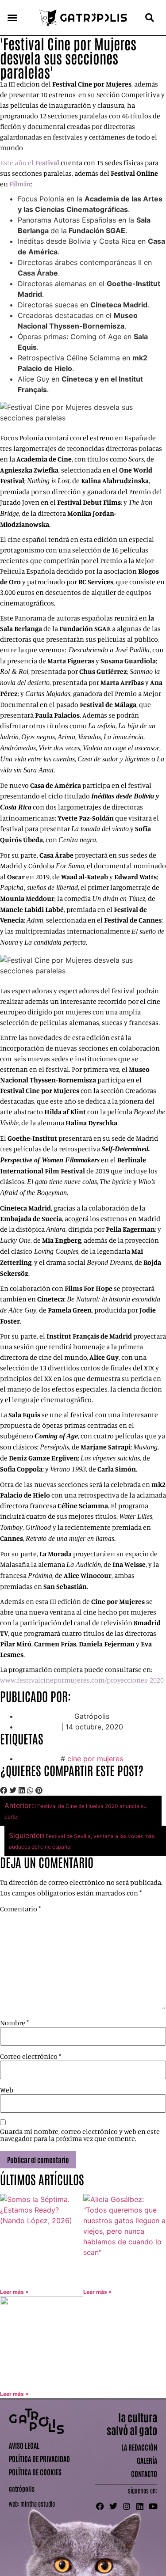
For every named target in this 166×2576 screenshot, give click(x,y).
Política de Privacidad (39, 2459)
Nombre (14, 2023)
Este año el (30, 163)
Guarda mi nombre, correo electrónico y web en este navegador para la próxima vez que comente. (80, 2135)
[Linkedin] (140, 2506)
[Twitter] (113, 2506)
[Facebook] (100, 2506)
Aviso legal (24, 2445)
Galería (147, 2460)
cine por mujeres (95, 1759)
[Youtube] (153, 2506)
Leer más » (14, 2292)
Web (7, 2090)
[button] (12, 18)
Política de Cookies (35, 2472)
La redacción (139, 2447)
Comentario (20, 1909)
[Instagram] (127, 2506)
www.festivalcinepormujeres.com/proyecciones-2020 (82, 1680)
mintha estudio (38, 2504)
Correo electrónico (31, 2056)
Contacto (144, 2474)
